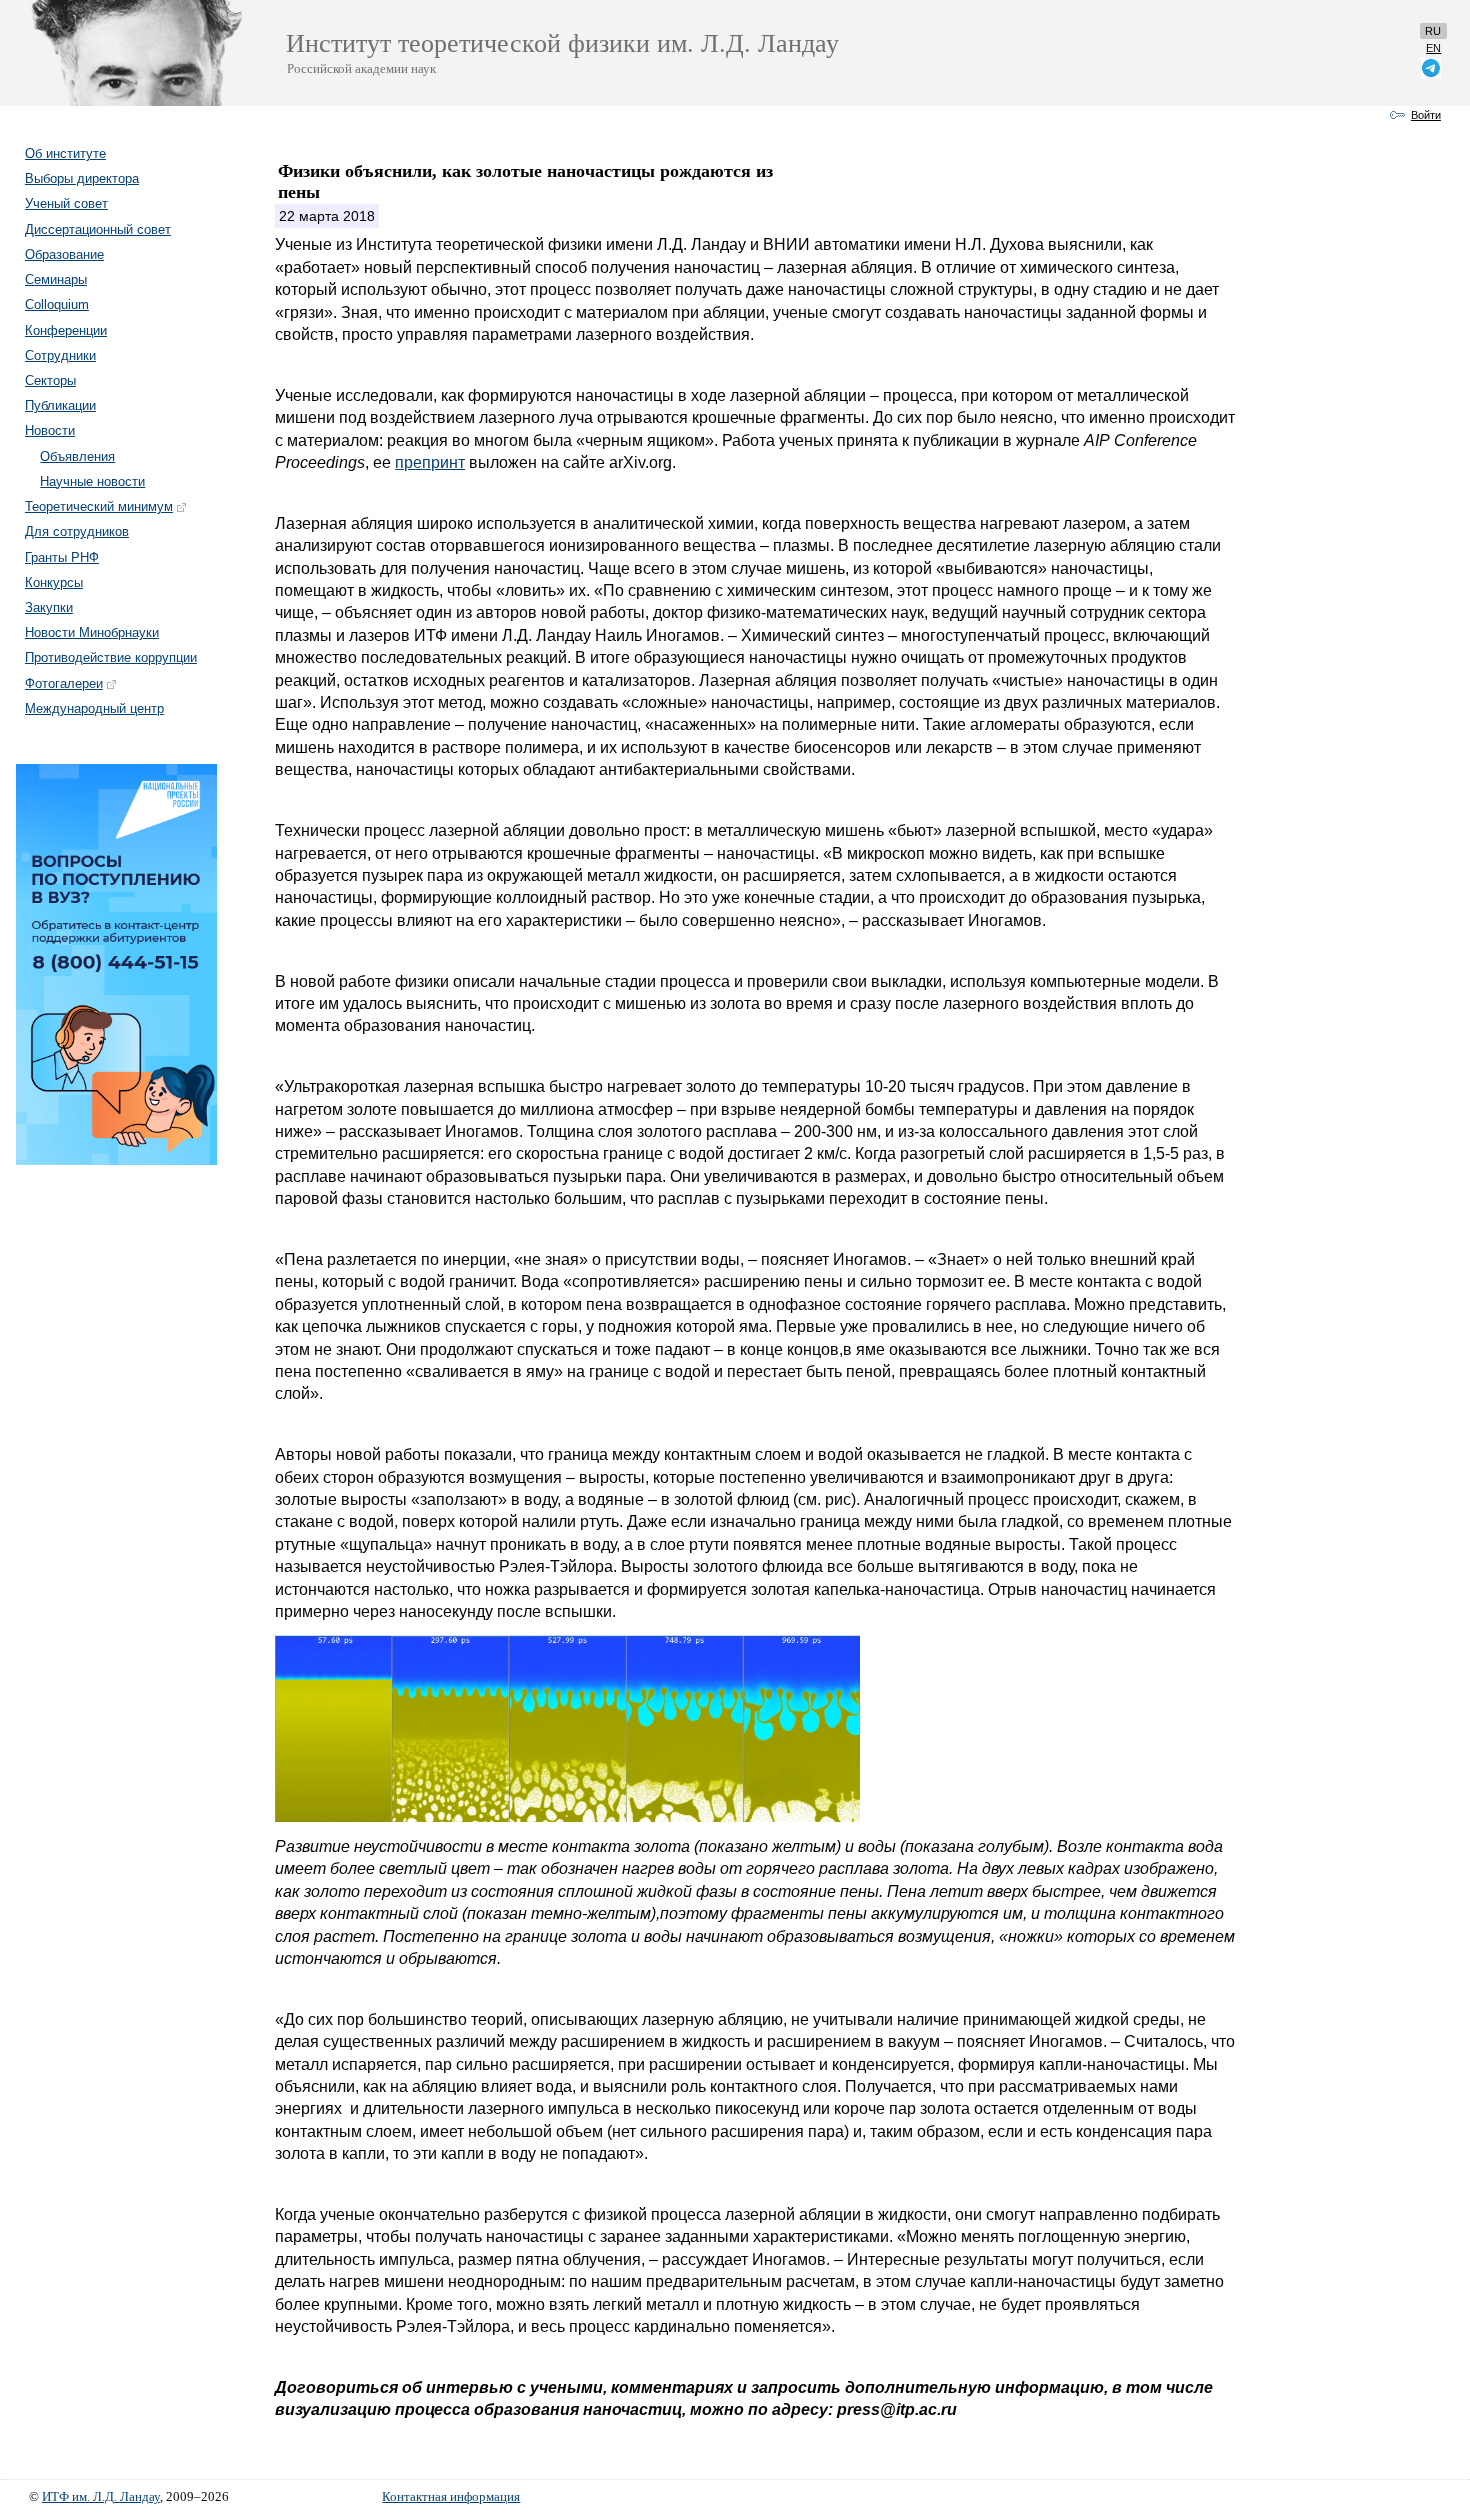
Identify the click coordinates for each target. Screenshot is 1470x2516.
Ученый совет (66, 203)
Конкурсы (54, 582)
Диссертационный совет (98, 229)
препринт (430, 462)
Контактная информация (451, 2497)
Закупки (49, 607)
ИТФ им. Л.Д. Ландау (101, 2497)
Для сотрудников (77, 531)
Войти (1426, 115)
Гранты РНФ (62, 557)
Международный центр (94, 708)
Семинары (56, 279)
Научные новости (92, 481)
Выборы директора (82, 178)
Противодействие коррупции (111, 657)
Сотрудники (60, 355)
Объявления (77, 456)
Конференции (66, 330)
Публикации (60, 405)
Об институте (65, 153)
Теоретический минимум (99, 506)
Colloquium (57, 304)
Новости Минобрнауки (92, 632)
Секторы (50, 380)
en (1433, 48)
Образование (64, 254)
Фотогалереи (64, 683)
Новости (50, 430)
